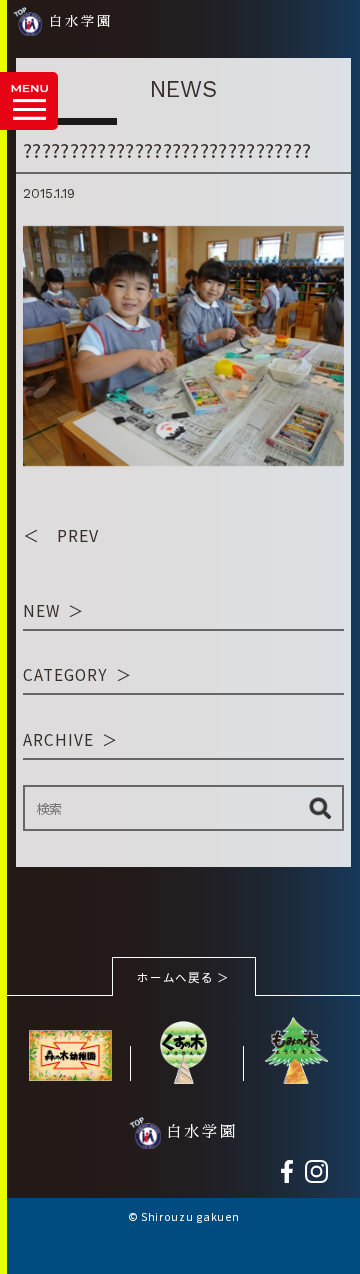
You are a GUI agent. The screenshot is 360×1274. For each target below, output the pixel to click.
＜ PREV (61, 535)
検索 (319, 808)
